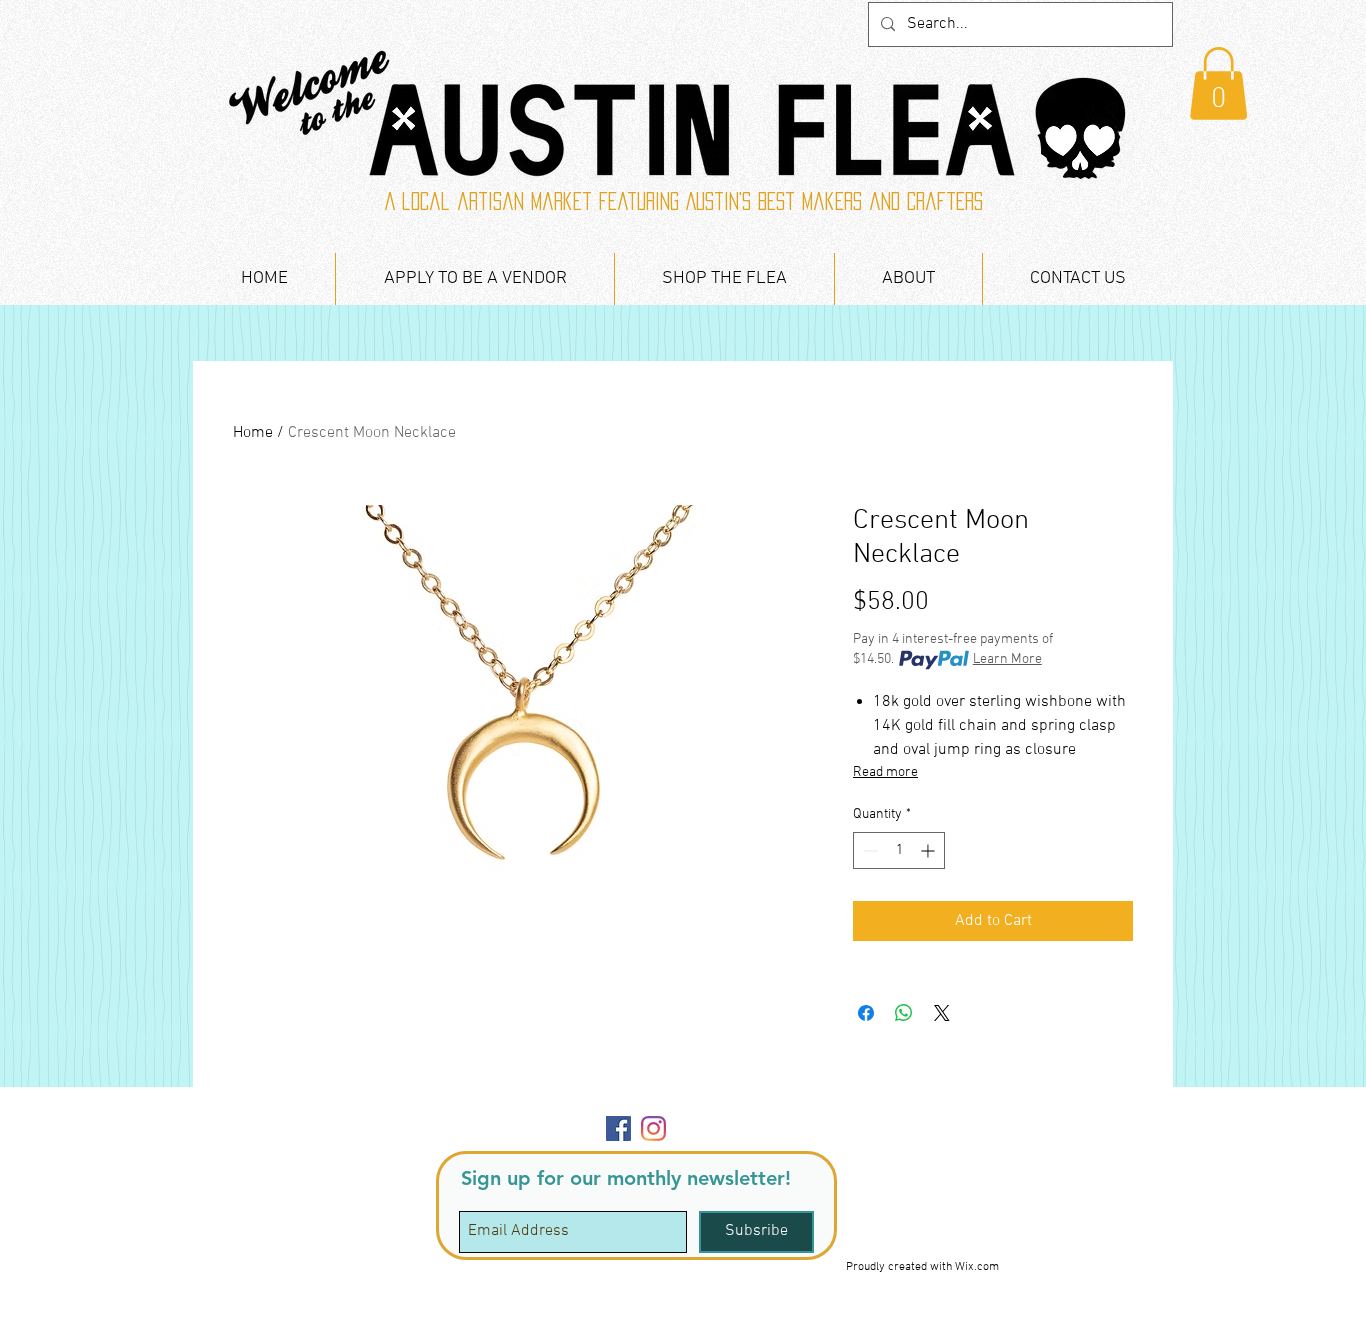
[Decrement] (868, 850)
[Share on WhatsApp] (904, 1013)
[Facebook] (618, 1128)
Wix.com (977, 1267)
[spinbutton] (899, 850)
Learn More (1007, 659)
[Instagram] (653, 1128)
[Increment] (929, 850)
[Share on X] (942, 1013)
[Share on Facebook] (866, 1013)
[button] (1218, 83)
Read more (885, 772)
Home (253, 433)
